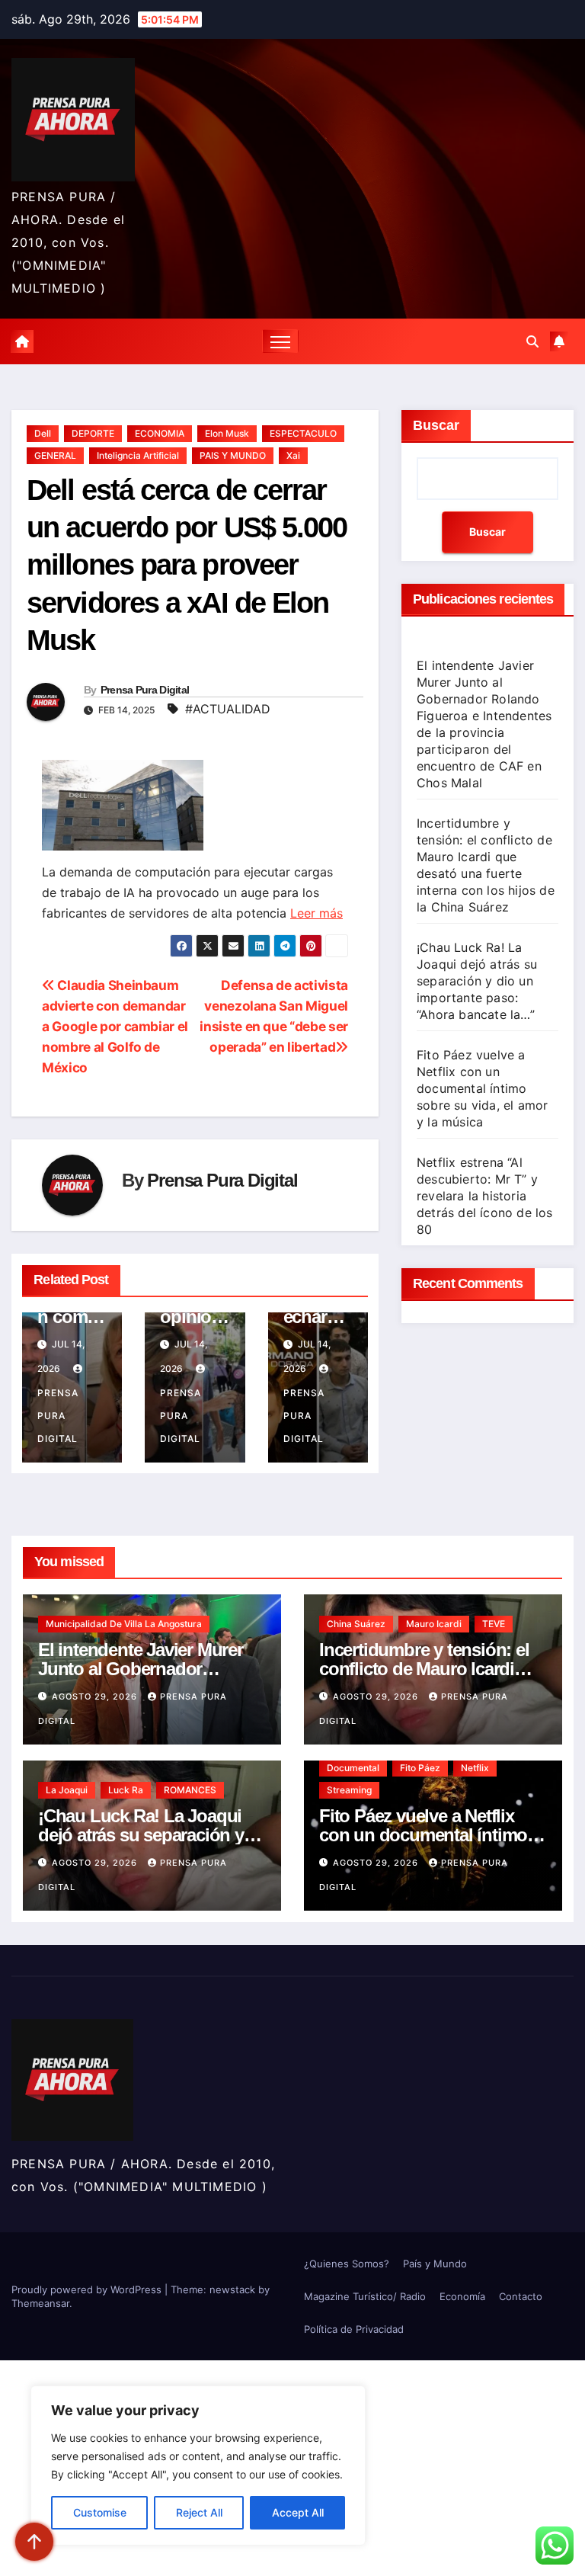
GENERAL (55, 455)
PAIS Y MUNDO (233, 455)
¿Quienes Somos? (347, 2264)
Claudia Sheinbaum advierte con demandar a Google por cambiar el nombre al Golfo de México (115, 1026)
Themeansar (40, 2303)
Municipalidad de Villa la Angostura (124, 1624)
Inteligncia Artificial (138, 455)
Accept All (298, 2512)
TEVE (494, 1624)
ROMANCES (190, 1790)
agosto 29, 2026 (96, 1697)
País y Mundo (435, 2264)
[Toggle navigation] (281, 341)
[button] (532, 341)
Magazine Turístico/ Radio (365, 2296)
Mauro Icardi (434, 1624)
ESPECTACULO (303, 433)
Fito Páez (420, 1768)
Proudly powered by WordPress (88, 2289)
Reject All (199, 2512)
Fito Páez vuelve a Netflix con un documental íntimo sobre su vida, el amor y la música (482, 1088)
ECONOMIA (160, 433)
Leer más (316, 913)
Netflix (475, 1768)
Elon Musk (227, 433)
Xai (293, 455)
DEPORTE (93, 433)
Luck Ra (126, 1790)
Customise (100, 2512)
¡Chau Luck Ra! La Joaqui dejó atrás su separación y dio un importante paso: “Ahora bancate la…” (477, 981)
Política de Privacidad (354, 2329)
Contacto (521, 2296)
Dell (43, 433)
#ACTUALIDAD (228, 709)
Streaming (349, 1790)
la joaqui (67, 1790)
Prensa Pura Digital (145, 690)
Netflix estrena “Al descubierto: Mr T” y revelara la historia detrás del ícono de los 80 (485, 1196)
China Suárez (356, 1624)
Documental (353, 1768)
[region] (198, 2465)
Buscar (436, 425)
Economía (462, 2296)
